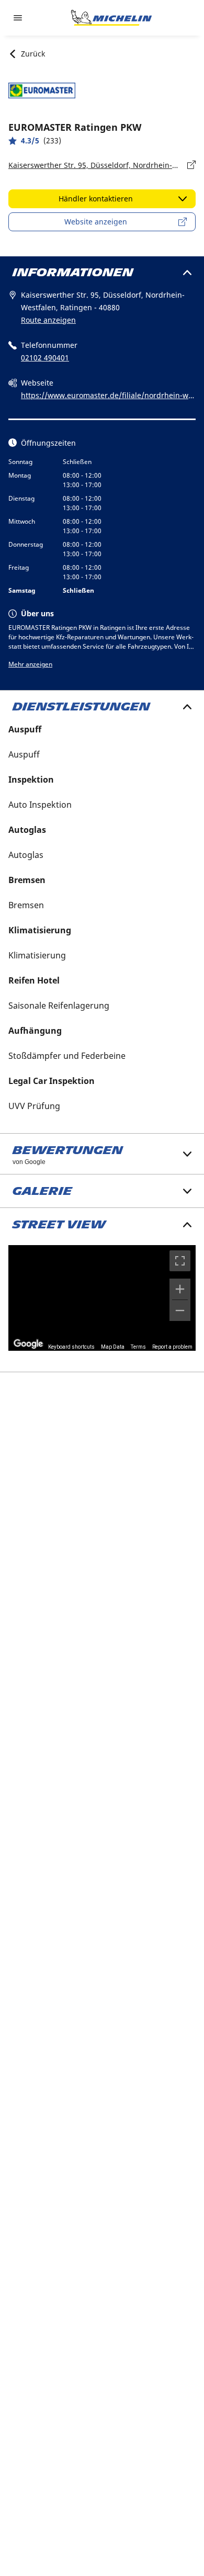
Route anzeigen (48, 320)
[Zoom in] (180, 1289)
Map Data (113, 1347)
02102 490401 (45, 358)
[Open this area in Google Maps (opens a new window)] (28, 1344)
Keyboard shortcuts (71, 1347)
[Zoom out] (180, 1310)
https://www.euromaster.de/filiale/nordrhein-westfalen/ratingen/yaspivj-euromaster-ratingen (107, 396)
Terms (138, 1347)
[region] (102, 1298)
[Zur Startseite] (111, 18)
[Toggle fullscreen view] (180, 1261)
